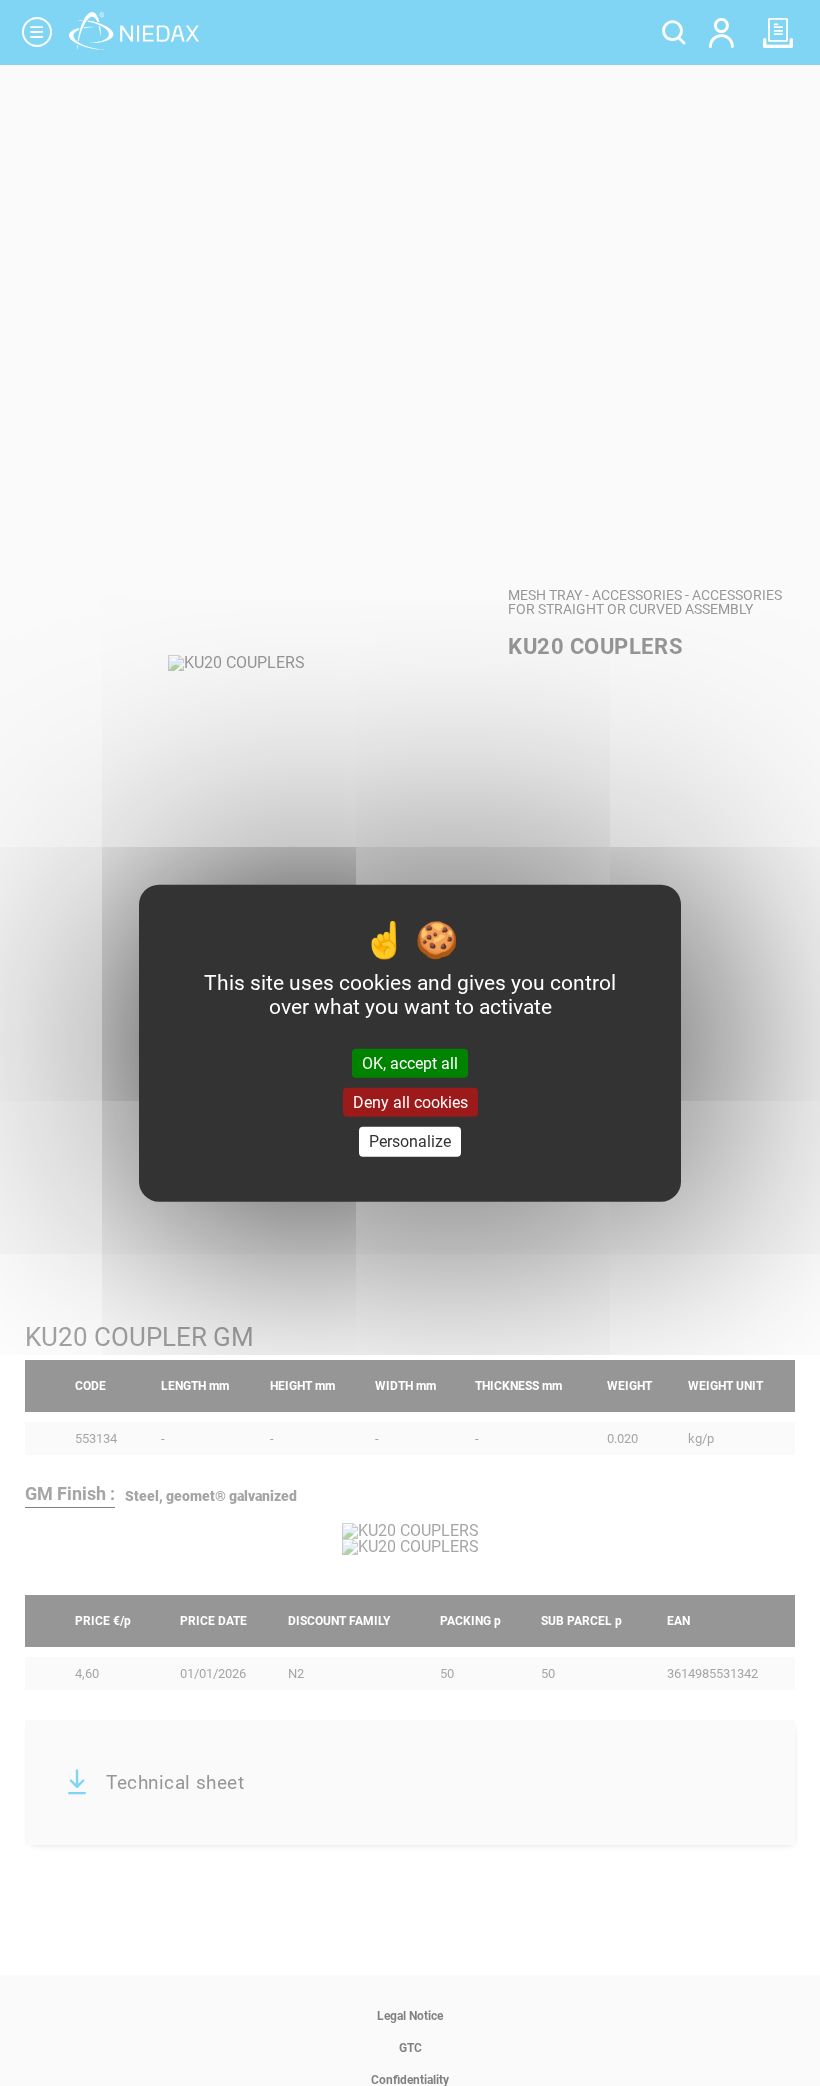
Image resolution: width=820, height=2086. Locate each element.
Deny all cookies (410, 1102)
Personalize (410, 1141)
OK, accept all (410, 1063)
